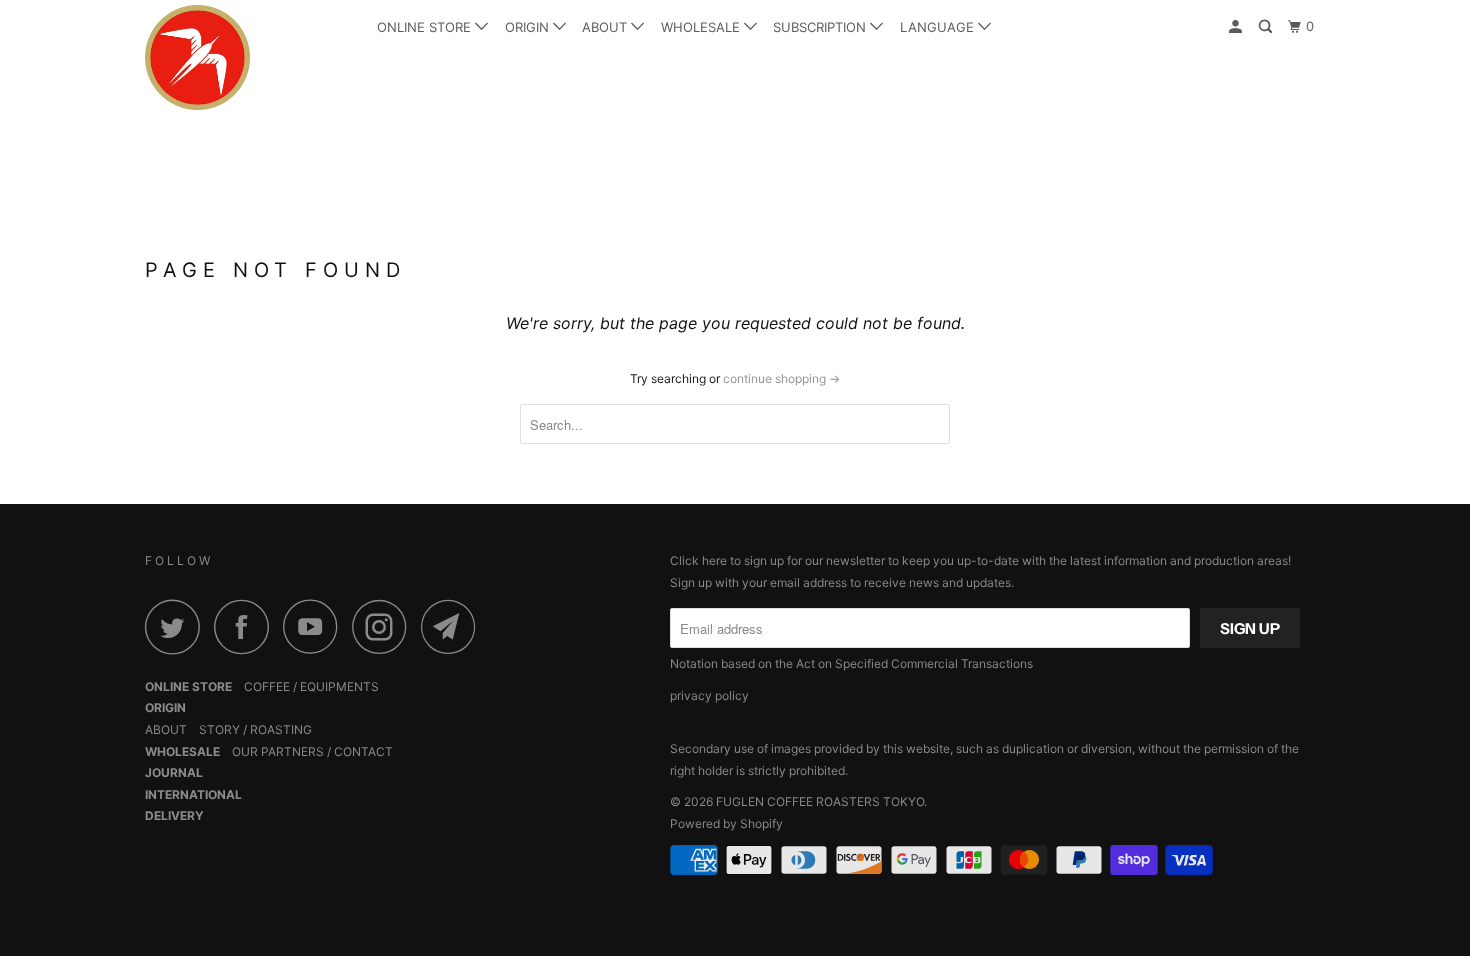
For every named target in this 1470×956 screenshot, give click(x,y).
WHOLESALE (702, 27)
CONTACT (363, 751)
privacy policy (709, 695)
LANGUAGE (939, 27)
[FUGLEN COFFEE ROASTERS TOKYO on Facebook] (247, 626)
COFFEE (267, 686)
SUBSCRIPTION (821, 27)
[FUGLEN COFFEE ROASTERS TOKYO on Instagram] (385, 626)
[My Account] (1237, 27)
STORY (219, 729)
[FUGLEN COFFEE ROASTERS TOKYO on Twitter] (178, 626)
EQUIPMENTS (339, 686)
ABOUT (606, 27)
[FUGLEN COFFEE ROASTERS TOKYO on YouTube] (316, 626)
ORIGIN (529, 27)
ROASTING (281, 729)
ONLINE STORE (426, 27)
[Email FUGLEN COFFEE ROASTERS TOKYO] (454, 626)
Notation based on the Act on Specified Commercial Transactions (851, 663)
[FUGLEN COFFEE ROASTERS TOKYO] (247, 57)
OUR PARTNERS (278, 751)
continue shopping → (781, 378)
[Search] (1267, 27)
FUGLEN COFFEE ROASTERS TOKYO (820, 801)
